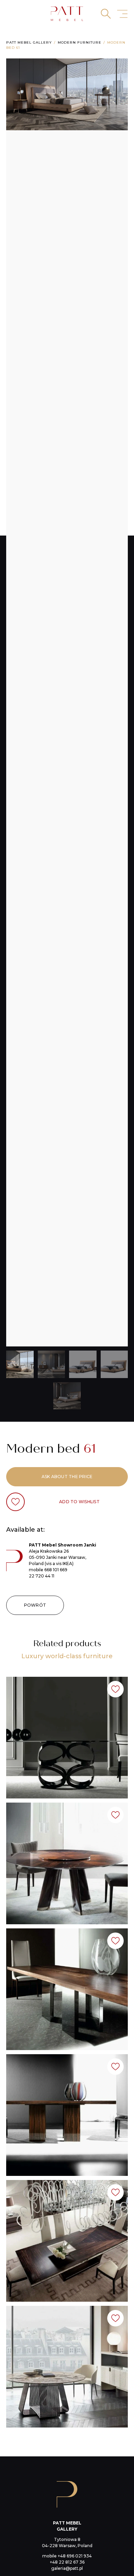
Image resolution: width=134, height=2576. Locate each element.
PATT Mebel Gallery (29, 42)
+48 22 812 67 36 (67, 2562)
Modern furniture (80, 42)
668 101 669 (56, 1570)
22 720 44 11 (42, 1576)
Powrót (35, 1605)
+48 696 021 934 (75, 2556)
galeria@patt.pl (67, 2568)
